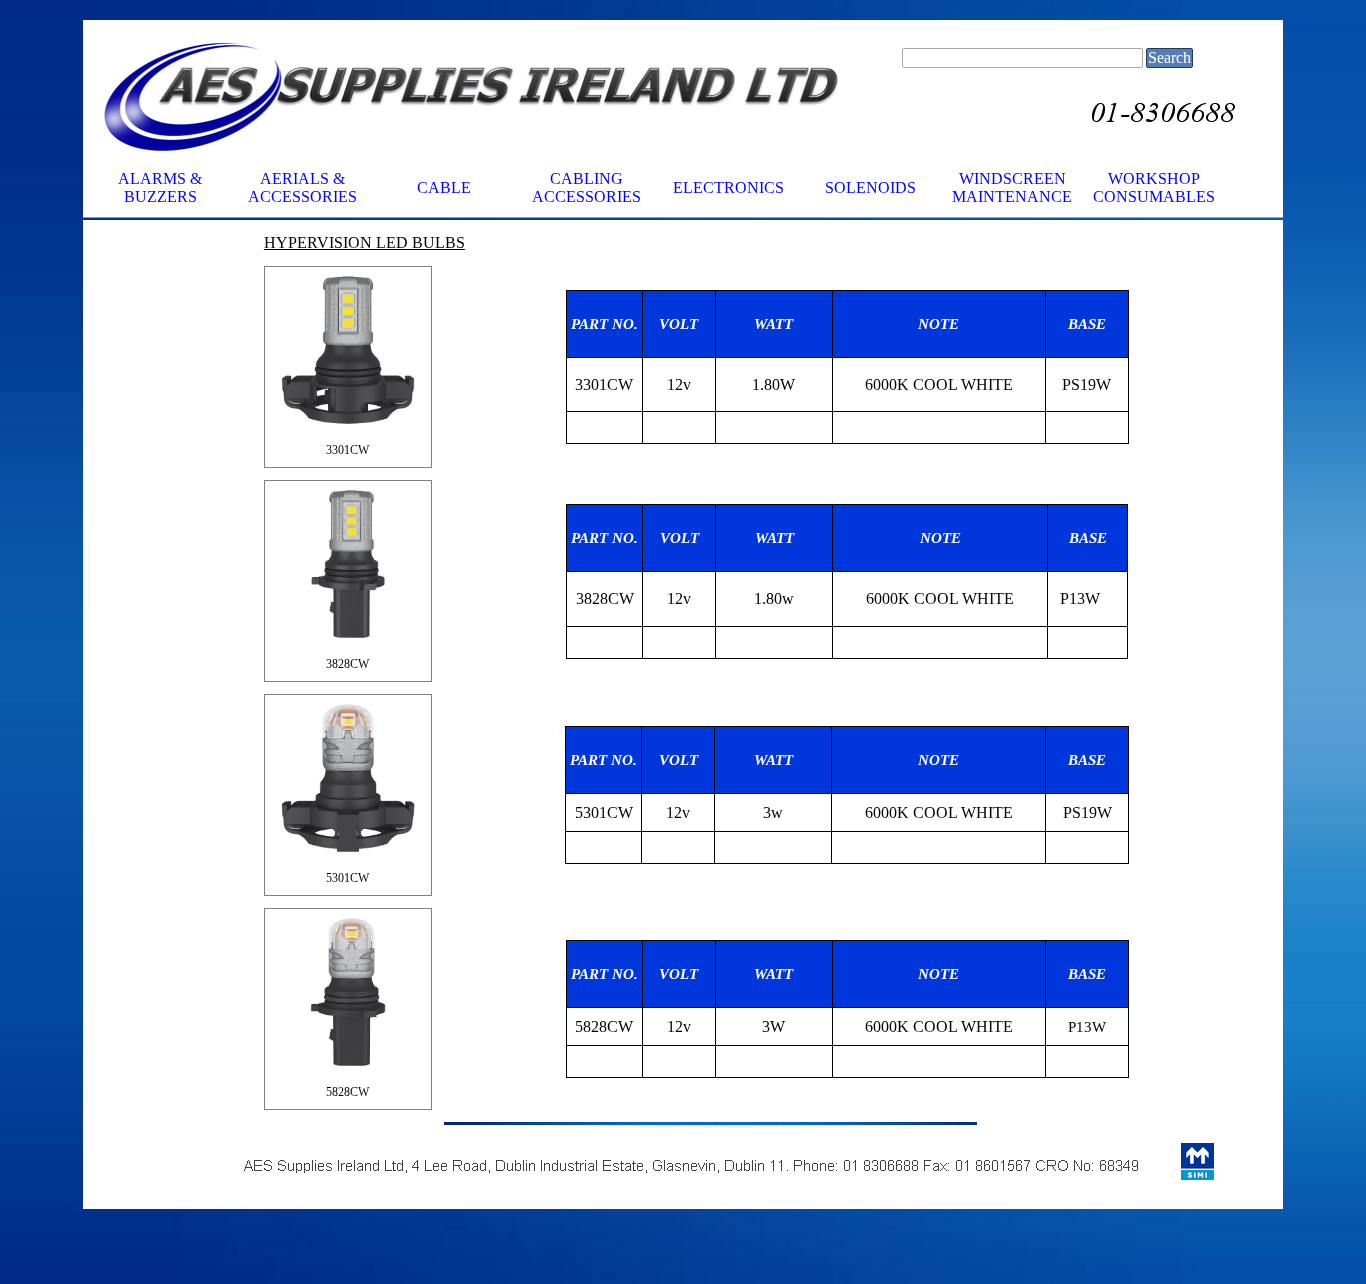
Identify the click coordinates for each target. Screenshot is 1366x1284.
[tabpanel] (847, 367)
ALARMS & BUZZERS (160, 187)
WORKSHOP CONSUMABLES (1154, 187)
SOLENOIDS (870, 187)
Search (1169, 57)
